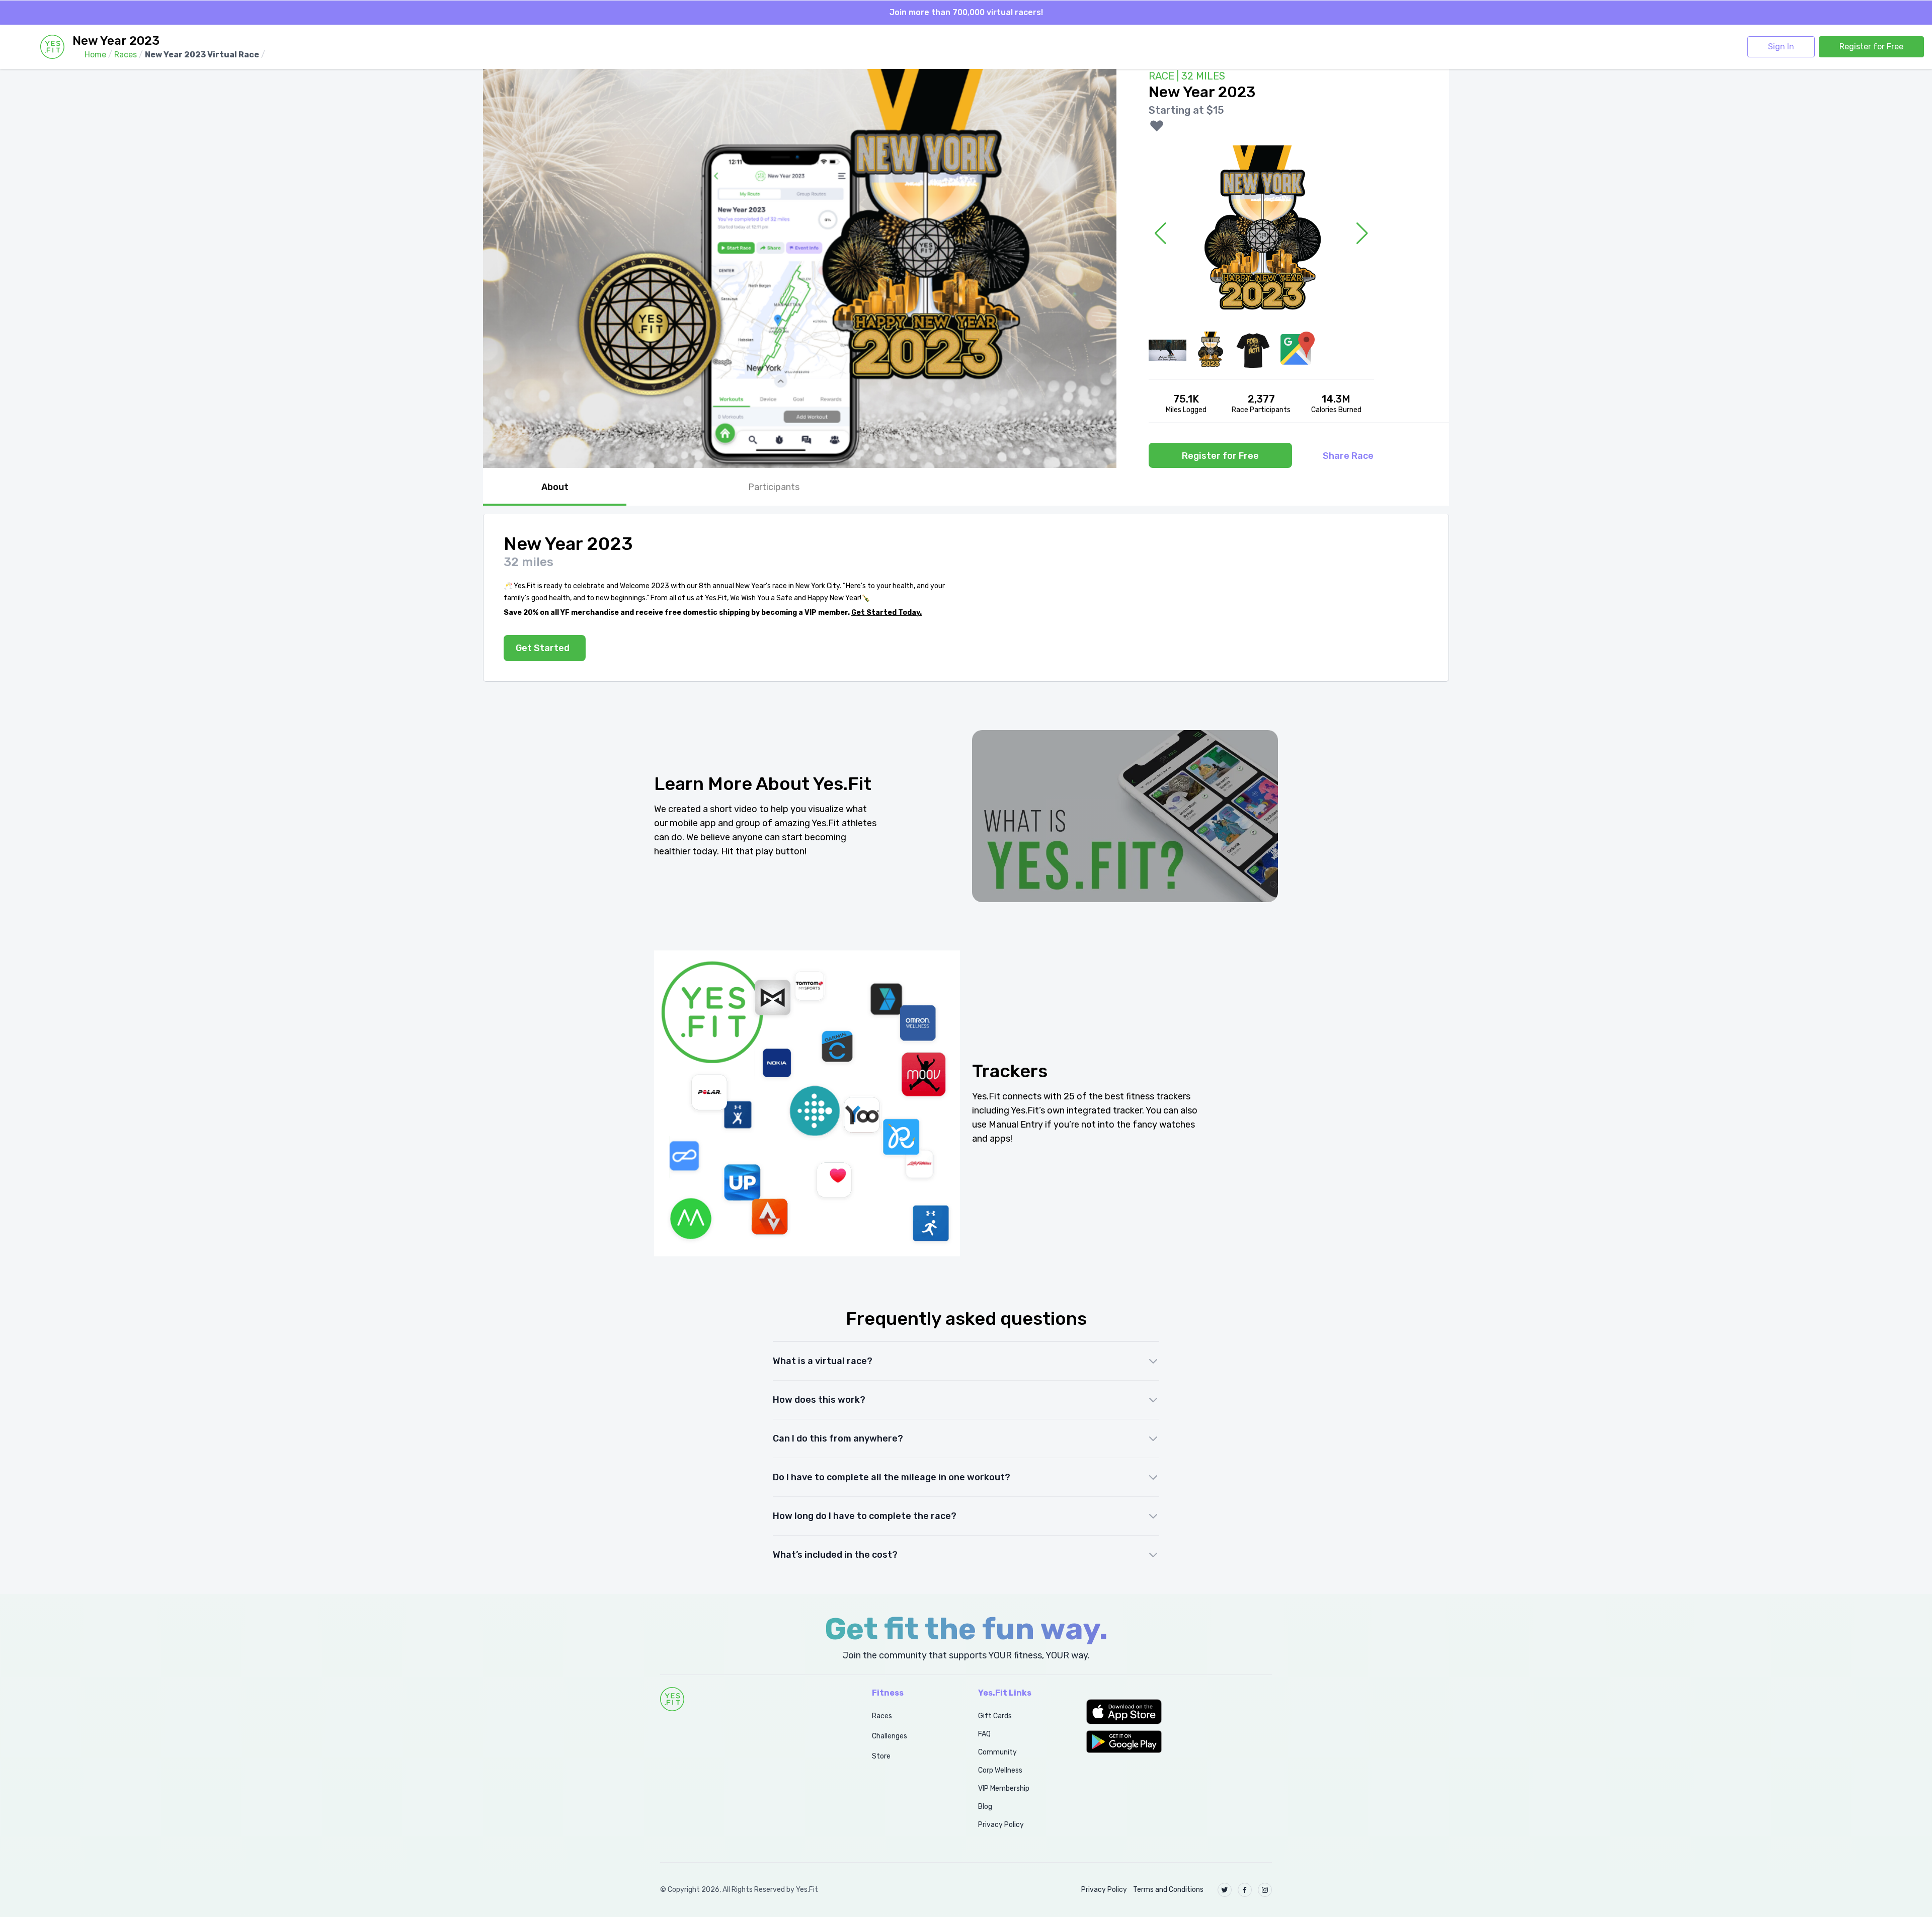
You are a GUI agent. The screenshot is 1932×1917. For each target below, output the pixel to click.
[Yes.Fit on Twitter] (1225, 1890)
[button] (1179, 1712)
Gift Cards (995, 1716)
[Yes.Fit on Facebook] (1245, 1890)
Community (997, 1752)
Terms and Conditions (1168, 1890)
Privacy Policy (1001, 1825)
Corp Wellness (1000, 1770)
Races (882, 1716)
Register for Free (1871, 47)
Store (881, 1756)
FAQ (984, 1734)
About (555, 487)
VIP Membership (1004, 1788)
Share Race (1348, 456)
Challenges (890, 1736)
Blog (985, 1807)
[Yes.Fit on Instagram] (1265, 1890)
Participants (774, 487)
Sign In (1781, 47)
